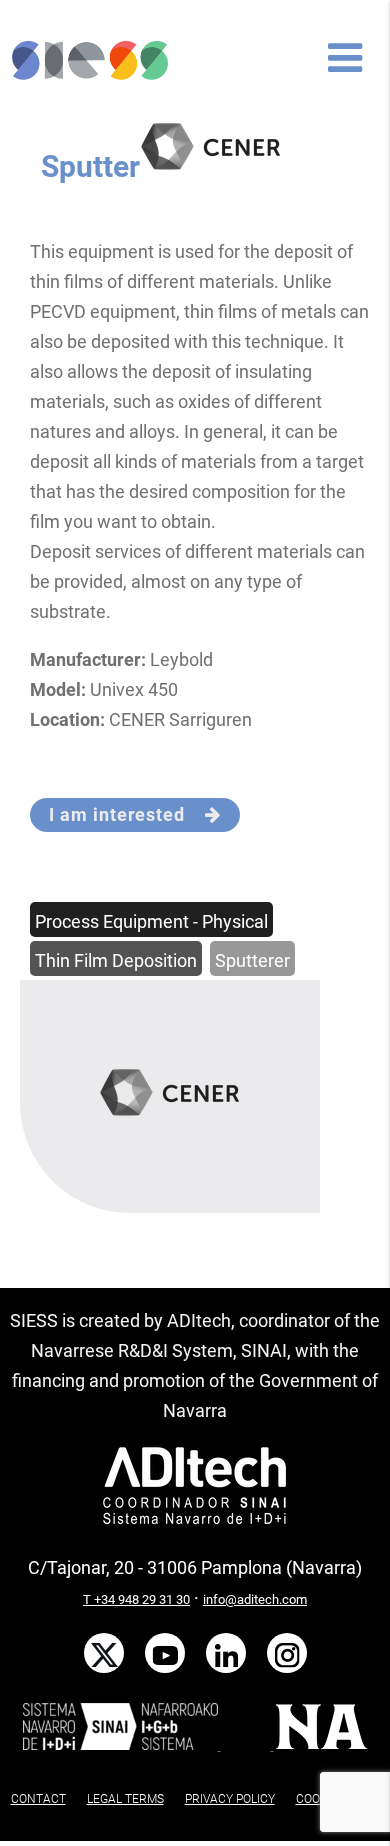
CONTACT (38, 1799)
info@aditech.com (255, 1599)
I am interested (126, 814)
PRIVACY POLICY (230, 1799)
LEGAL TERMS (125, 1799)
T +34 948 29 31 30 (136, 1599)
